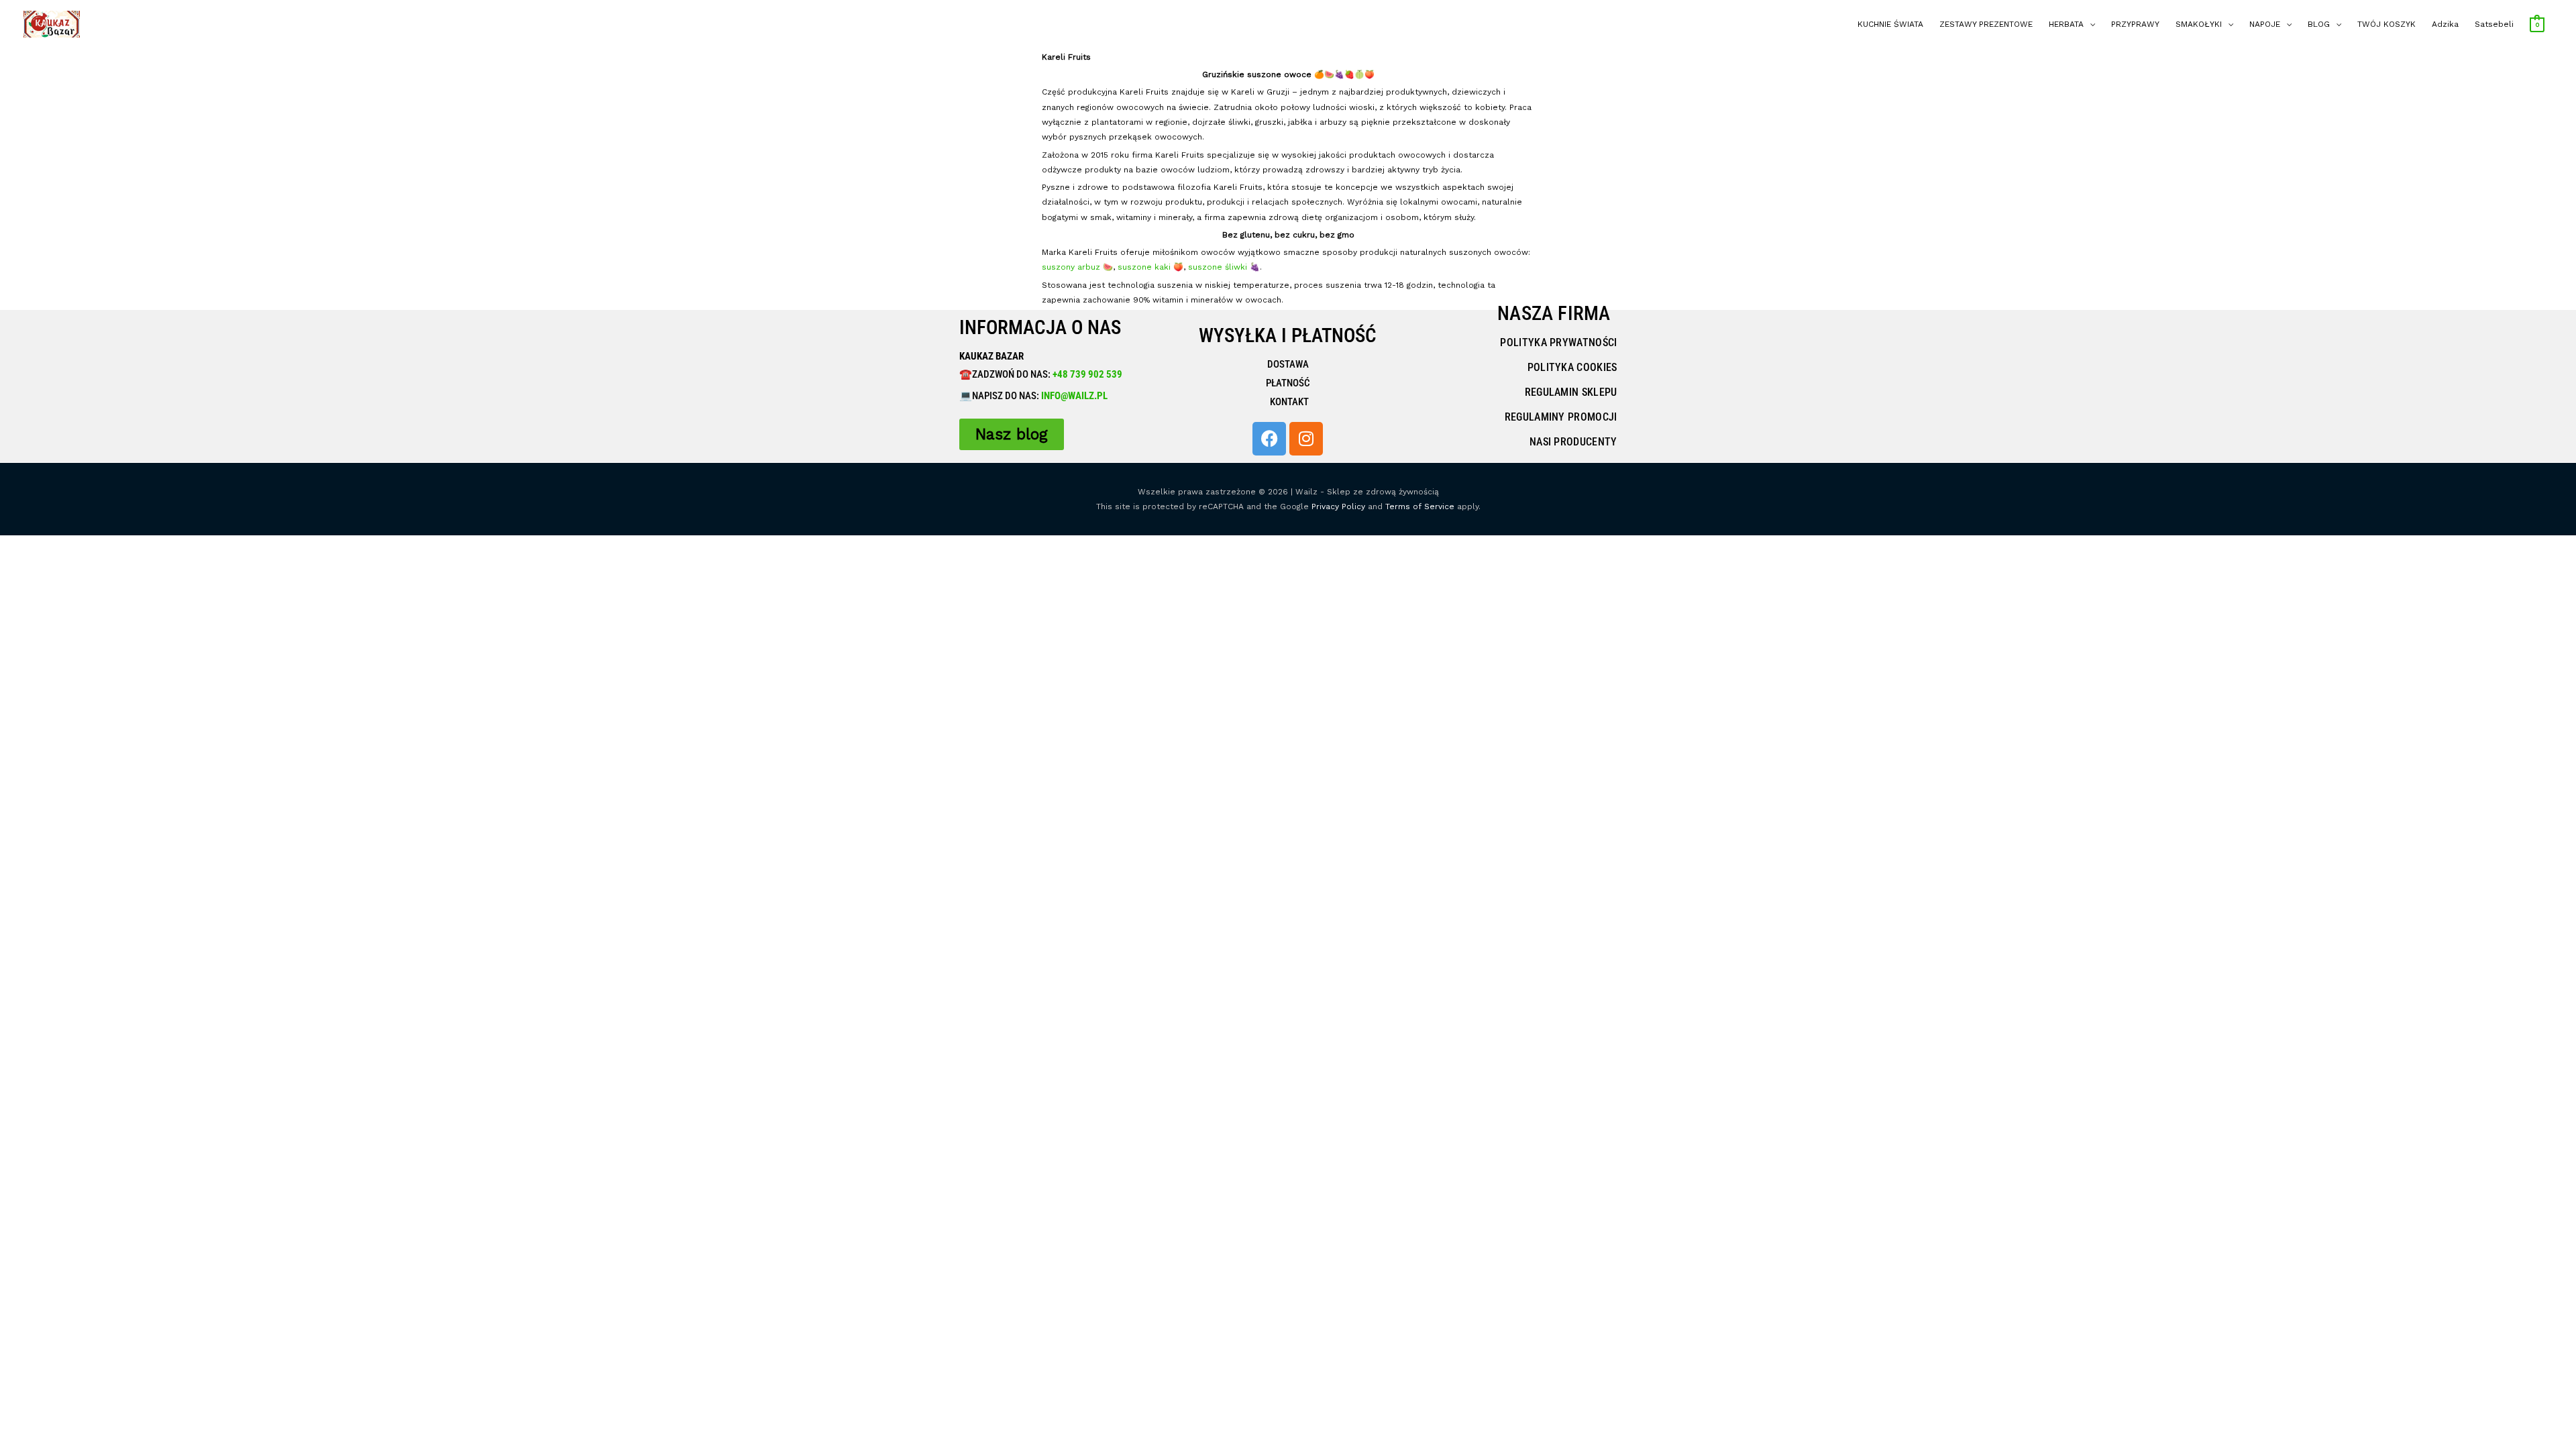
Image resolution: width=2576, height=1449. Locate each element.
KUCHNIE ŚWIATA (1890, 24)
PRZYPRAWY (2135, 24)
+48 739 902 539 (1086, 374)
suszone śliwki (1219, 267)
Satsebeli (2494, 24)
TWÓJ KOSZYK (2386, 24)
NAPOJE (2265, 24)
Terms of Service (1420, 506)
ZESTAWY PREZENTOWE (1986, 24)
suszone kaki (1144, 267)
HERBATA (2066, 24)
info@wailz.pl (1074, 396)
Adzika (2445, 24)
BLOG (2319, 24)
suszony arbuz (1072, 267)
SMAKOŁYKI (2199, 24)
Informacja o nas (1040, 327)
